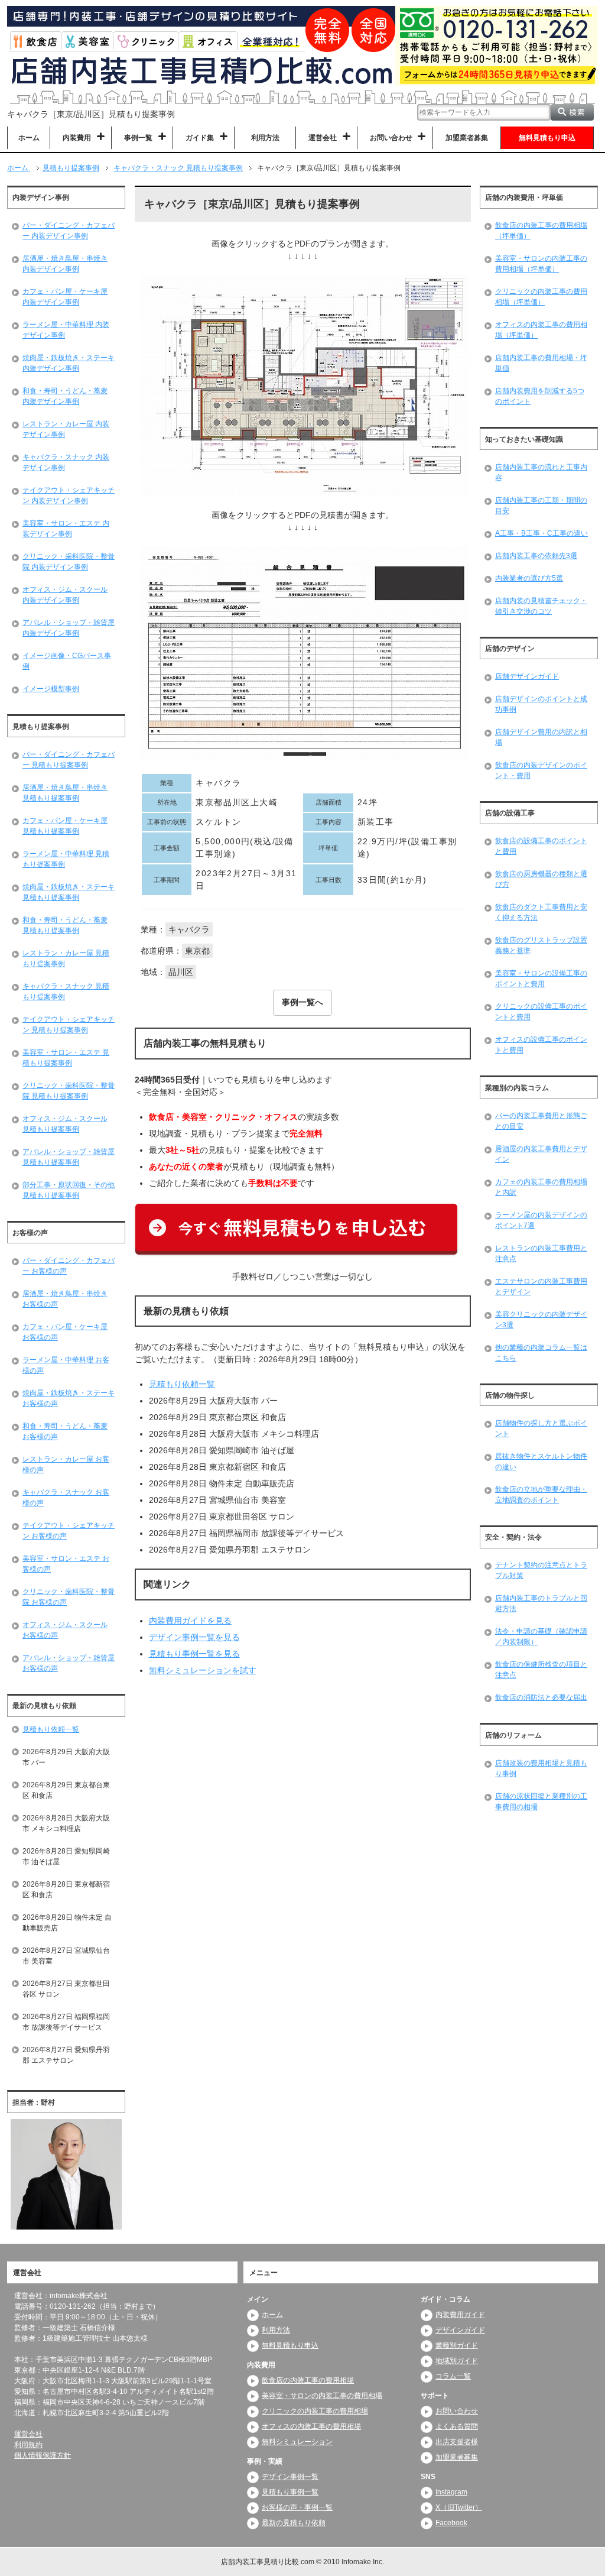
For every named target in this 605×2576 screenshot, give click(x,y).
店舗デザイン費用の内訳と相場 (541, 737)
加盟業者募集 (467, 138)
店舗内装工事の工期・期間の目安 (541, 506)
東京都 (197, 951)
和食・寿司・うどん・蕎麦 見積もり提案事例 (65, 925)
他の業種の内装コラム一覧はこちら (541, 1353)
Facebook (451, 2523)
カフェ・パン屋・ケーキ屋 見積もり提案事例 (65, 826)
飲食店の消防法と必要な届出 (541, 1697)
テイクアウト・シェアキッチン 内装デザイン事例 (69, 495)
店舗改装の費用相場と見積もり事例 (541, 1768)
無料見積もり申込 (547, 138)
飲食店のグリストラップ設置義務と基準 (541, 945)
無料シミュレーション (297, 2442)
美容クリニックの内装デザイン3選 (541, 1320)
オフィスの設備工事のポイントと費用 (541, 1045)
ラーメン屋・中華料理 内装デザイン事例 (66, 330)
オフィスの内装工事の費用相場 (311, 2427)
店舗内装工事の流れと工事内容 (541, 472)
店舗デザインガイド (527, 676)
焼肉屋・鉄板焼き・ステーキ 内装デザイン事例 (69, 363)
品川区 (181, 972)
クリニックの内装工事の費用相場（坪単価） (541, 297)
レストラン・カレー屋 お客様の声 (66, 1464)
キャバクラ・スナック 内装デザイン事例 (66, 462)
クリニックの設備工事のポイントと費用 (541, 1012)
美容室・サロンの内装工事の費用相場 (322, 2396)
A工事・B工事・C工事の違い (541, 533)
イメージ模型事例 (51, 689)
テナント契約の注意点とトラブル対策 (541, 1570)
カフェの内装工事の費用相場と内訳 (541, 1187)
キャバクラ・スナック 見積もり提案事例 (66, 991)
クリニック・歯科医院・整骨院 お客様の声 (69, 1597)
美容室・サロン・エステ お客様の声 (66, 1564)
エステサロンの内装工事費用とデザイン (541, 1287)
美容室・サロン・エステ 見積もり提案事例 (66, 1058)
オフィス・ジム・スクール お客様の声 (65, 1630)
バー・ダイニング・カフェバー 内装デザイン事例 (69, 231)
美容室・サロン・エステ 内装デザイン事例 (66, 529)
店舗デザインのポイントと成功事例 (541, 704)
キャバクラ (189, 929)
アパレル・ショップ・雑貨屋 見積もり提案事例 (69, 1157)
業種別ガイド (457, 2346)
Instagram (451, 2493)
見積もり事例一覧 (290, 2493)
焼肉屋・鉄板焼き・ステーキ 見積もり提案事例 (69, 892)
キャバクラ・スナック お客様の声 (66, 1498)
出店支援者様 (457, 2442)
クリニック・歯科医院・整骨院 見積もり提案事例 (69, 1091)
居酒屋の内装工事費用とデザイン (541, 1154)
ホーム (29, 138)
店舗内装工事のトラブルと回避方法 (541, 1603)
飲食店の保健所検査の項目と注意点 (541, 1670)
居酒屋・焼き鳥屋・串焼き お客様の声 (65, 1299)
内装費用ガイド (460, 2315)
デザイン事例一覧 (290, 2477)
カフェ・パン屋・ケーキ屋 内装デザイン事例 (65, 297)
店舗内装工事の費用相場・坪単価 (541, 363)
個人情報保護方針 (43, 2456)
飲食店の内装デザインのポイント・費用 (541, 770)
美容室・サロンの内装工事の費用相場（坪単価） (541, 264)
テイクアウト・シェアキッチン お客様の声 (69, 1531)
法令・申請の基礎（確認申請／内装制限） (541, 1637)
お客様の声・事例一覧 (297, 2508)
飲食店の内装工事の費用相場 (308, 2381)
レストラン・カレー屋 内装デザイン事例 (66, 429)
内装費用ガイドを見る (190, 1621)
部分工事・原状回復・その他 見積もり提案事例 (69, 1190)
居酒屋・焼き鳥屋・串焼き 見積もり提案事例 (65, 793)
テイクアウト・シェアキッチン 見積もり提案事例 (69, 1025)
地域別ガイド (457, 2361)
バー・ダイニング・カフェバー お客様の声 (69, 1266)
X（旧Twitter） (459, 2508)
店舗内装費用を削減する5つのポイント (540, 396)
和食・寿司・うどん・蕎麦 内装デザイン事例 (65, 396)
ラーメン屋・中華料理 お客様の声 (66, 1365)
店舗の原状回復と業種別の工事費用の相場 (541, 1801)
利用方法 (265, 138)
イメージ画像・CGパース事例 (67, 661)
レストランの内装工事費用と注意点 (541, 1253)
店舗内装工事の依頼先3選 (536, 556)
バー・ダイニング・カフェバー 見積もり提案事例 (69, 760)
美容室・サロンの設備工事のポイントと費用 (541, 978)
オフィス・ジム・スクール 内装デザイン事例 (65, 595)
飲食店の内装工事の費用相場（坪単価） (541, 231)
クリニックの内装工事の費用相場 (315, 2412)
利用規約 (28, 2445)
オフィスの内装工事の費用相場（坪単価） (541, 330)
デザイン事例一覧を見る (194, 1637)
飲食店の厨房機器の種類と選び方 (541, 879)
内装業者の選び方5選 (529, 578)
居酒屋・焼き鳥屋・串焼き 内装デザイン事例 (65, 264)
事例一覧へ (302, 1002)
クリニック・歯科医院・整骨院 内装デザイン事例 (69, 562)
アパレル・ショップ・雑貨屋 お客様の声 (69, 1663)
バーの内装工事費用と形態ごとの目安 (541, 1121)
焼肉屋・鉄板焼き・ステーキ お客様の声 (69, 1398)
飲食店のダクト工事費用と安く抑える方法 (541, 912)
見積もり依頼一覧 (182, 1384)
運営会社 (28, 2435)
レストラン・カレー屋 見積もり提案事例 (66, 958)
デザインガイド (460, 2331)
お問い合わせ (457, 2412)
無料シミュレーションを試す (203, 1670)
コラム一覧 (453, 2377)
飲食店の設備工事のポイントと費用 (541, 846)
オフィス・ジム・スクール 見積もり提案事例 (65, 1124)
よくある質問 (457, 2427)
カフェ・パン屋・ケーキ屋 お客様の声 (65, 1332)
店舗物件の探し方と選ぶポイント (541, 1428)
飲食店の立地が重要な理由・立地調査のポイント (541, 1495)
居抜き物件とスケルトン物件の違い (541, 1462)
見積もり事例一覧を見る (194, 1654)
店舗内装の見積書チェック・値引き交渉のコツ (541, 606)
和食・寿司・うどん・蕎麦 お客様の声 (65, 1431)
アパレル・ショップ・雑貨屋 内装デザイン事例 (69, 628)
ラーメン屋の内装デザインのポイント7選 (541, 1220)
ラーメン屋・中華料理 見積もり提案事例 (66, 859)
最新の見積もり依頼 (294, 2523)
